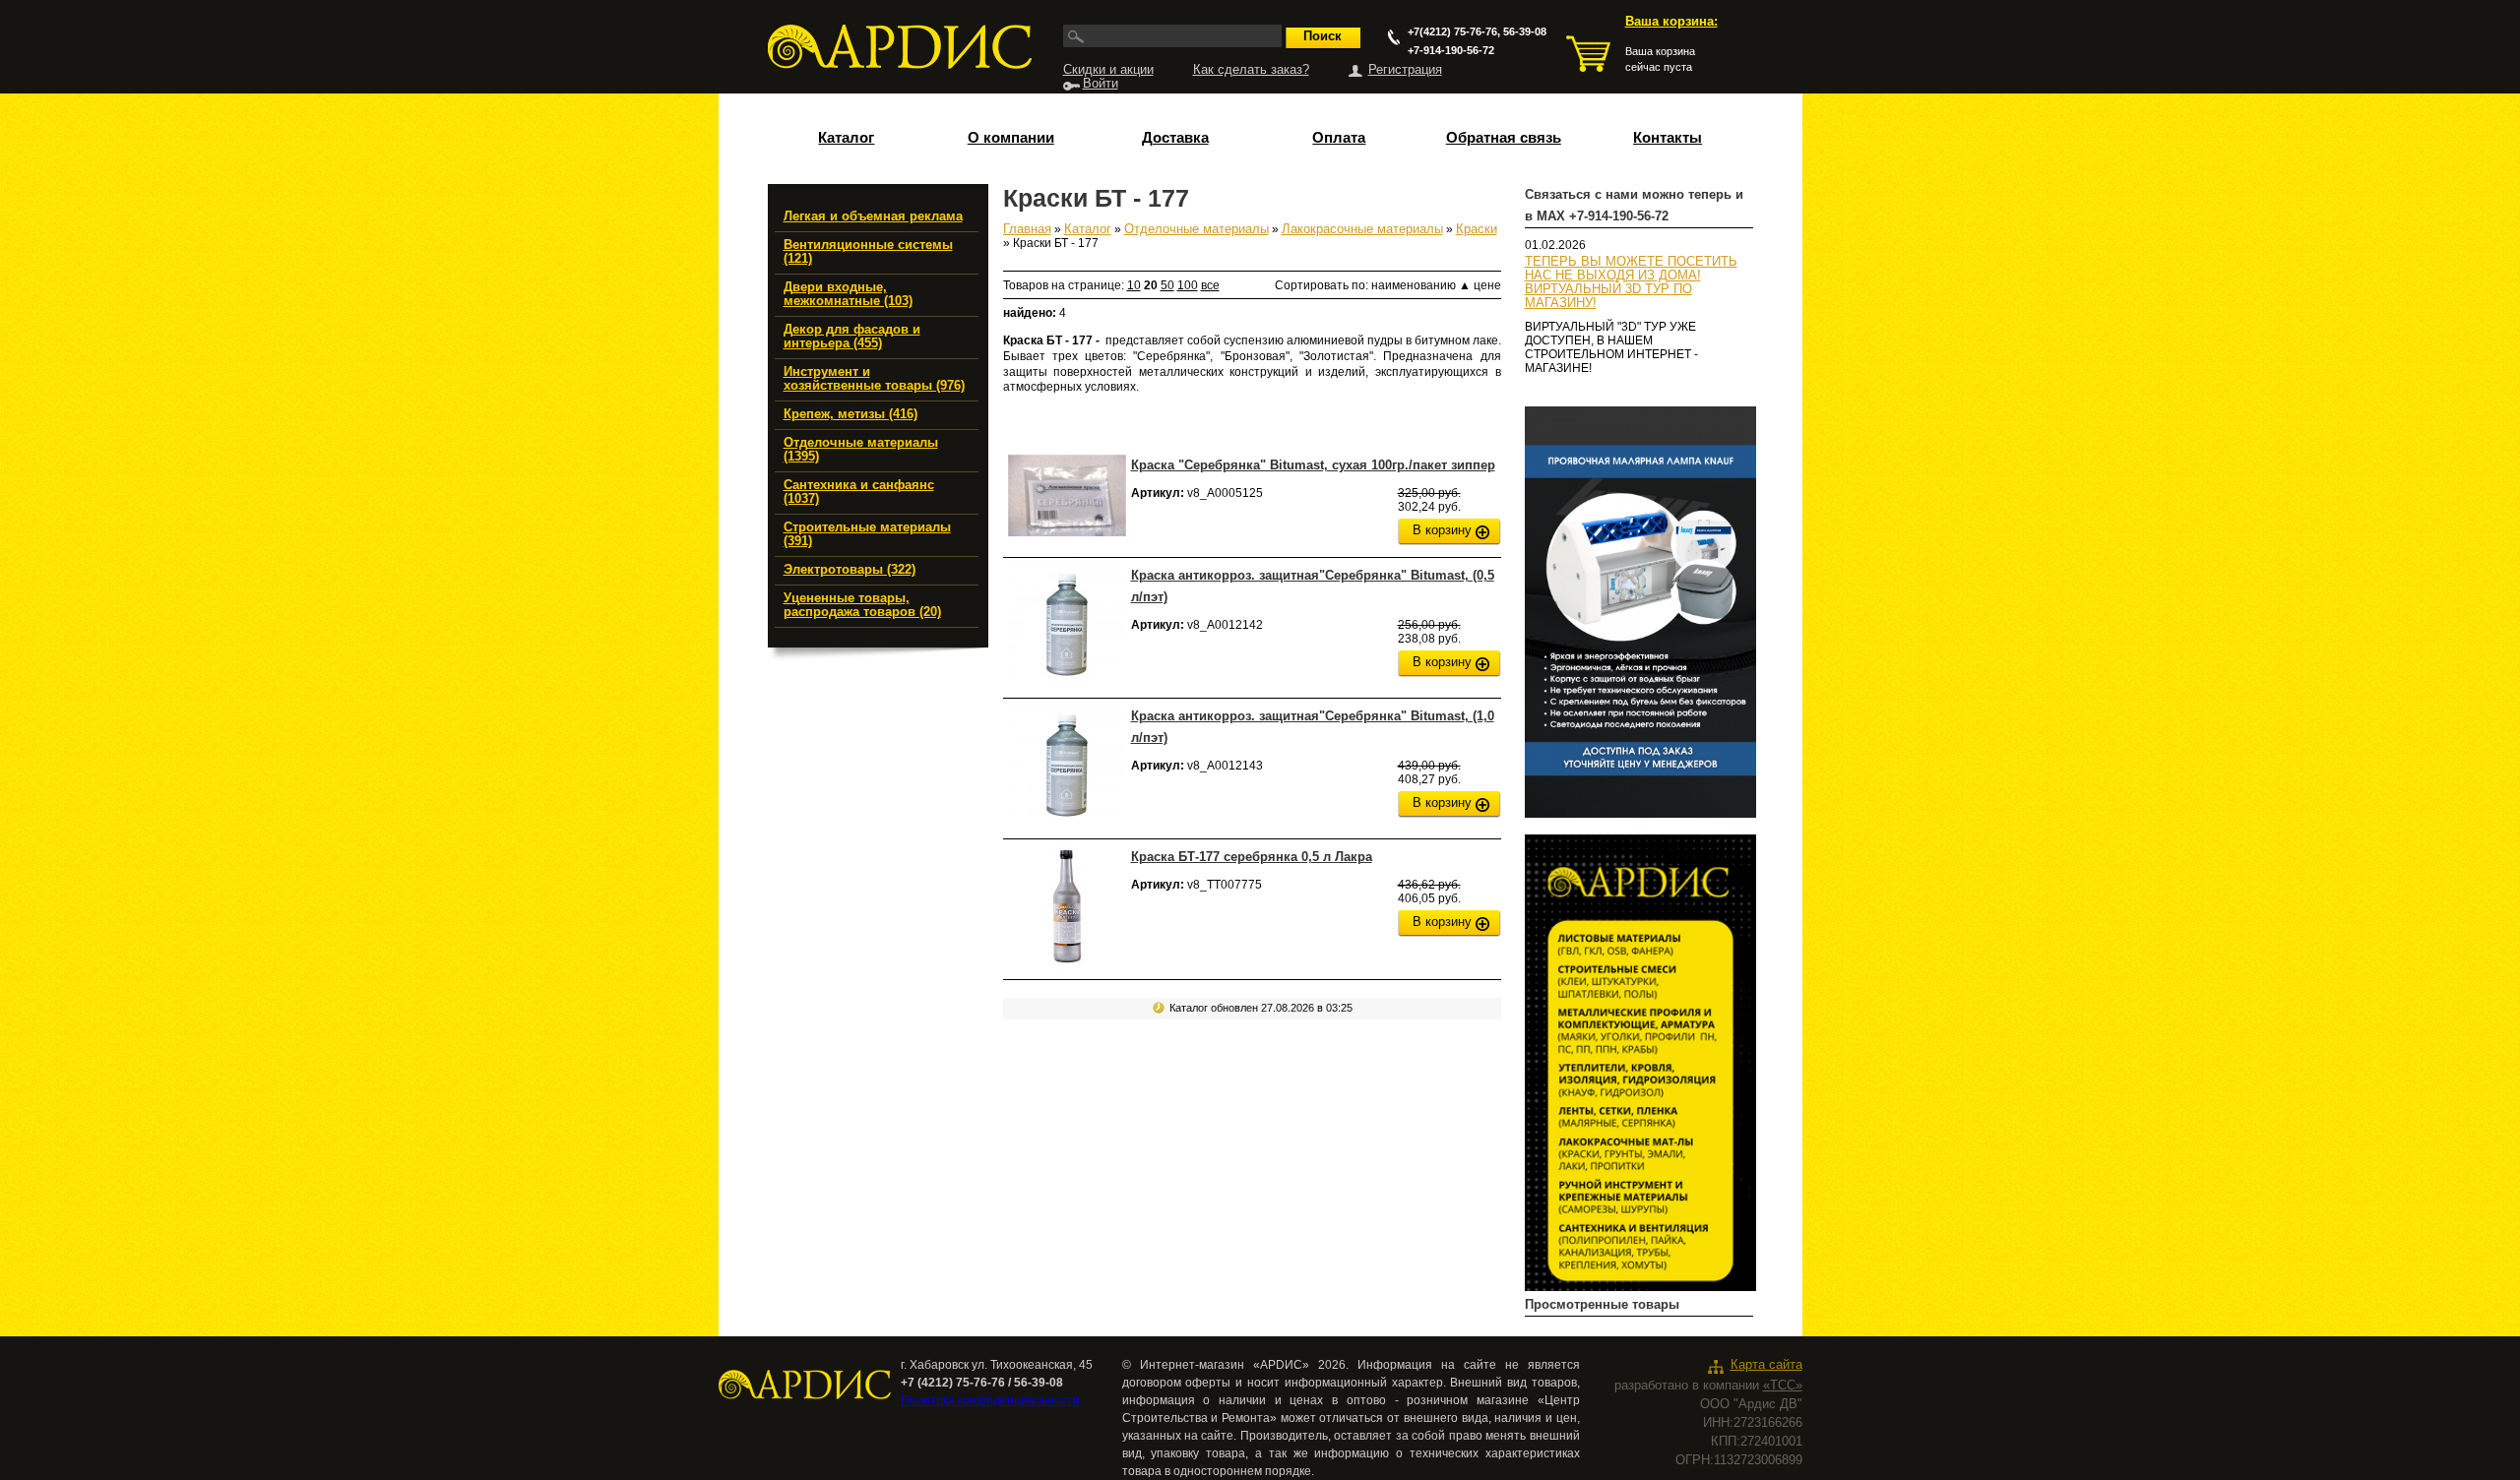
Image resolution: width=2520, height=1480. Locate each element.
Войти (1101, 84)
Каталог (846, 138)
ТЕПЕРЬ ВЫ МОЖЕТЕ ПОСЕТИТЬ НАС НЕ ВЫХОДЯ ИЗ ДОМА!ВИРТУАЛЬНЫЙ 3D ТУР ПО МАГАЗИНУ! (1631, 282)
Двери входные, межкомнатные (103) (848, 294)
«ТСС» (1783, 1386)
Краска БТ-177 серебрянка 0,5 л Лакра (1252, 857)
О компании (1011, 138)
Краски (1477, 229)
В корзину (1442, 530)
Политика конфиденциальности (990, 1400)
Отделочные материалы (1197, 229)
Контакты (1668, 138)
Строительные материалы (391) (867, 534)
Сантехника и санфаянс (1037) (859, 492)
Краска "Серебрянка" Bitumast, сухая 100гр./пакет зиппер (1313, 465)
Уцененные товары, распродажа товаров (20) (862, 605)
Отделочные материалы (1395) (861, 450)
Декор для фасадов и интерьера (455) (852, 337)
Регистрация (1405, 70)
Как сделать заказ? (1251, 70)
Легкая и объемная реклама (873, 216)
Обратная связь (1504, 138)
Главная (1027, 229)
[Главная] (900, 47)
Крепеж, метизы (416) (850, 414)
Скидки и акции (1108, 70)
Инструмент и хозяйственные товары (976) (874, 379)
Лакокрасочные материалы (1362, 229)
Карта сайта (1766, 1365)
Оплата (1339, 138)
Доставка (1175, 138)
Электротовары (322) (850, 570)
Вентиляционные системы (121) (868, 252)
